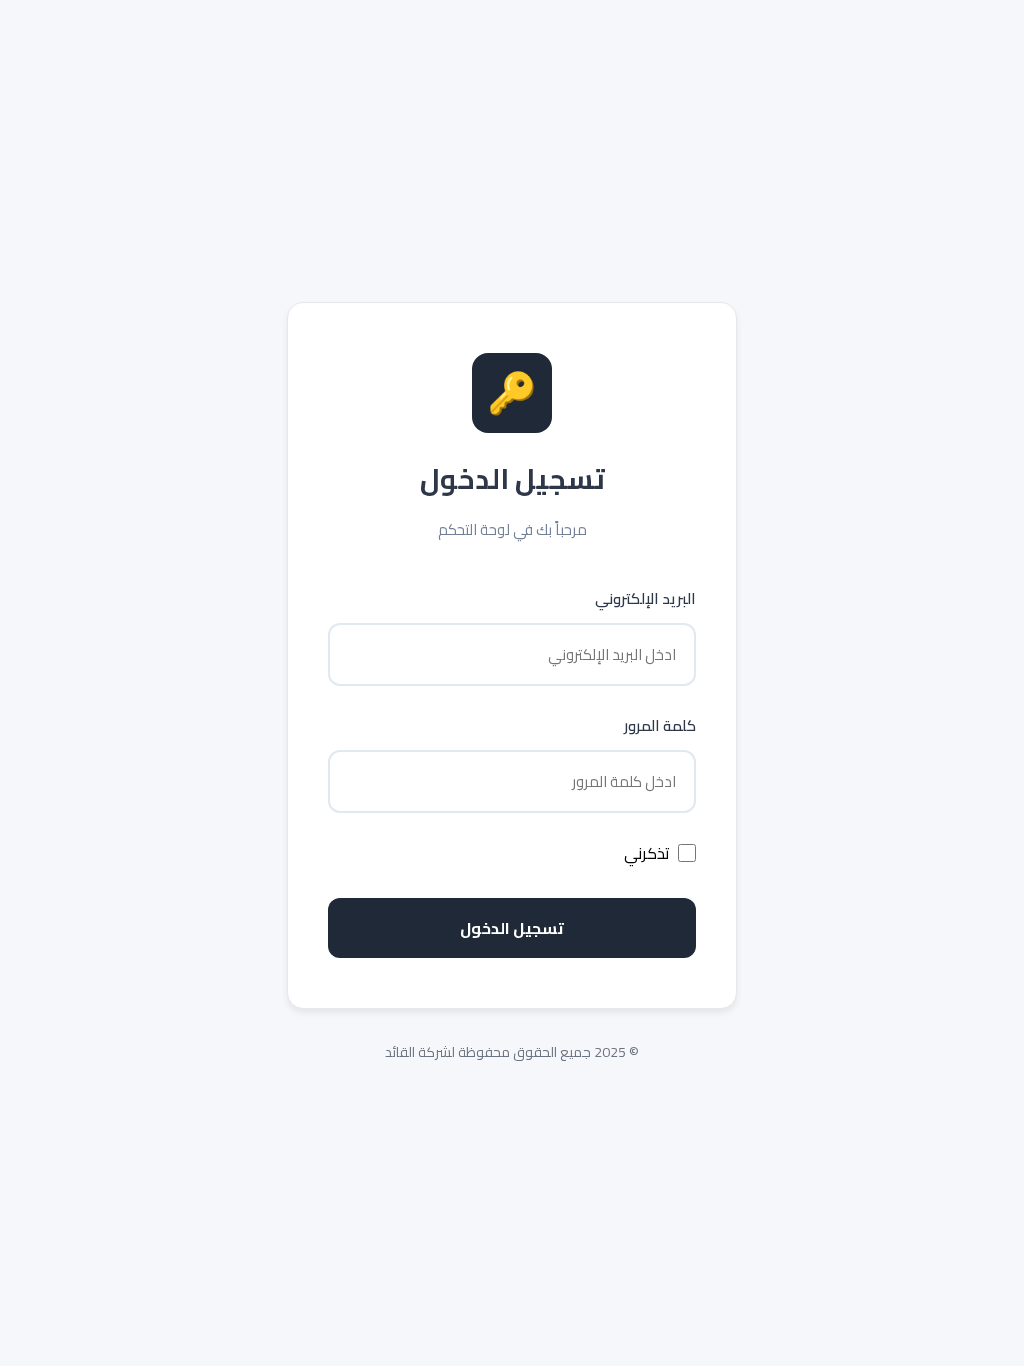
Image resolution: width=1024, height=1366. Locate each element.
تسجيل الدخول (512, 928)
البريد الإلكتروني (645, 598)
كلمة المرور (660, 725)
